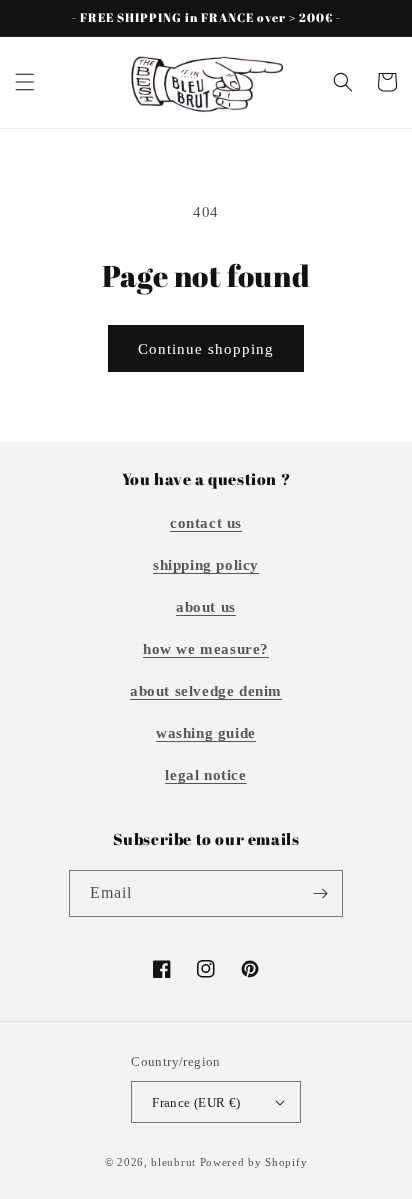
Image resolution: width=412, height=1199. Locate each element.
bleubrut (173, 1162)
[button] (25, 82)
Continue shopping (206, 349)
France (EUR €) (196, 1102)
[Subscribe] (320, 893)
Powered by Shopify (254, 1162)
